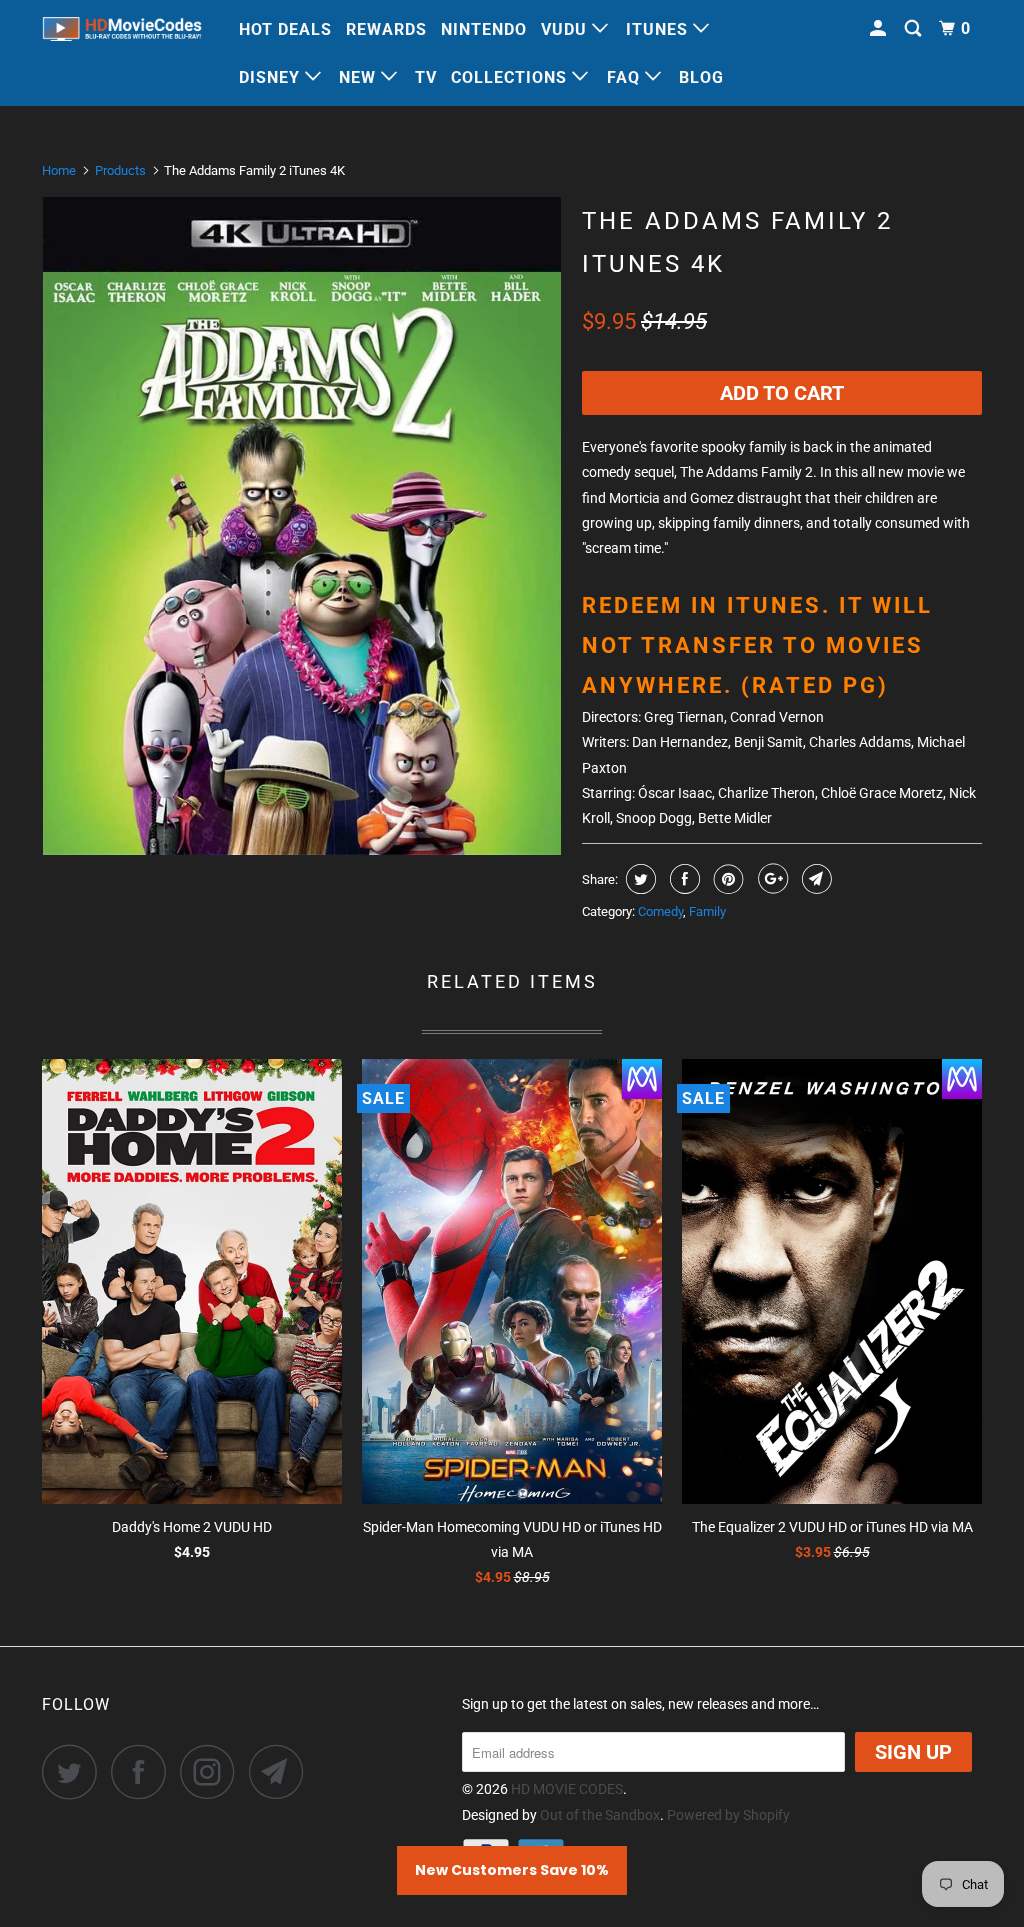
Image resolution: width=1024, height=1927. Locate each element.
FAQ (626, 77)
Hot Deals (285, 29)
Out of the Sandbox (600, 1815)
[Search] (915, 29)
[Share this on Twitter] (638, 879)
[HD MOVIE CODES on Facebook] (144, 1771)
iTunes (659, 29)
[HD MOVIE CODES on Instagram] (213, 1771)
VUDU (566, 29)
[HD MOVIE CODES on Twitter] (75, 1771)
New (360, 77)
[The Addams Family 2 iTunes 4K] (302, 526)
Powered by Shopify (728, 1815)
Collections (511, 77)
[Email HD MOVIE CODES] (282, 1771)
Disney (272, 77)
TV (426, 77)
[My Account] (880, 29)
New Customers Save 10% (512, 1870)
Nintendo (484, 29)
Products (120, 170)
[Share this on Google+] (770, 879)
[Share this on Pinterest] (726, 879)
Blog (701, 77)
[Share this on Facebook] (682, 879)
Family (707, 911)
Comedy (660, 911)
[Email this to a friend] (814, 879)
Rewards (386, 29)
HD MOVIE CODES (567, 1789)
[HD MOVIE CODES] (122, 32)
